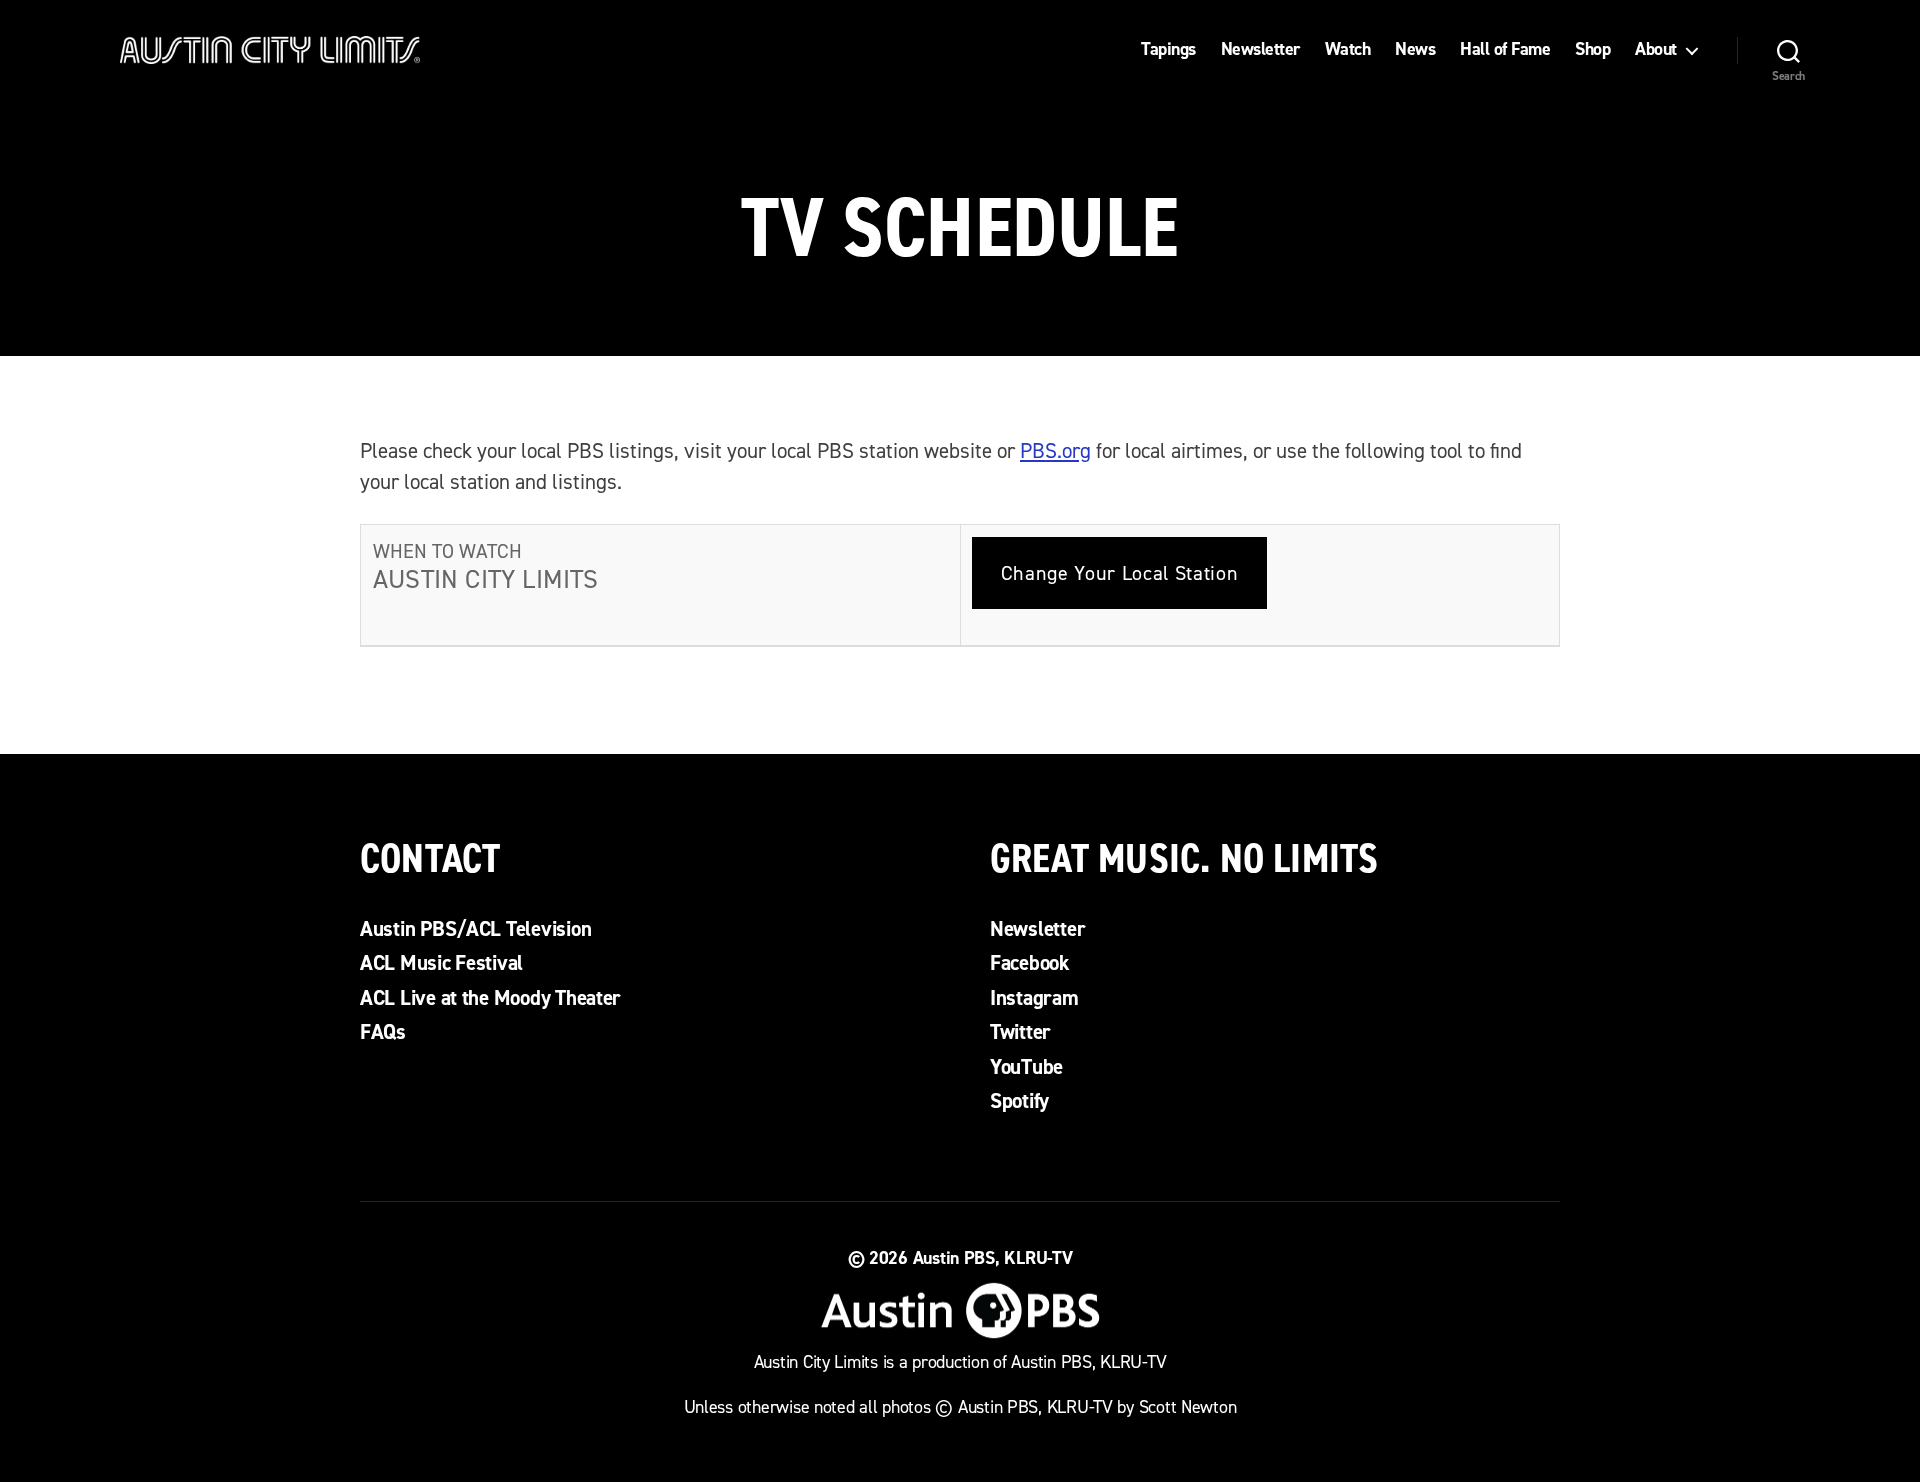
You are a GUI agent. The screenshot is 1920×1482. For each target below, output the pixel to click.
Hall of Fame (1505, 50)
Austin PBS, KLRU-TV (993, 1258)
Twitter (1020, 1032)
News (1415, 50)
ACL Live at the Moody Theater (490, 998)
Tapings (1168, 50)
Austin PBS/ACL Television (475, 929)
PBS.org (1055, 451)
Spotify (1019, 1101)
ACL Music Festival (441, 963)
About (1656, 50)
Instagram (1034, 998)
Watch (1348, 50)
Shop (1592, 50)
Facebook (1030, 963)
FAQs (383, 1032)
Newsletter (1260, 50)
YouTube (1026, 1067)
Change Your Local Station (1120, 573)
